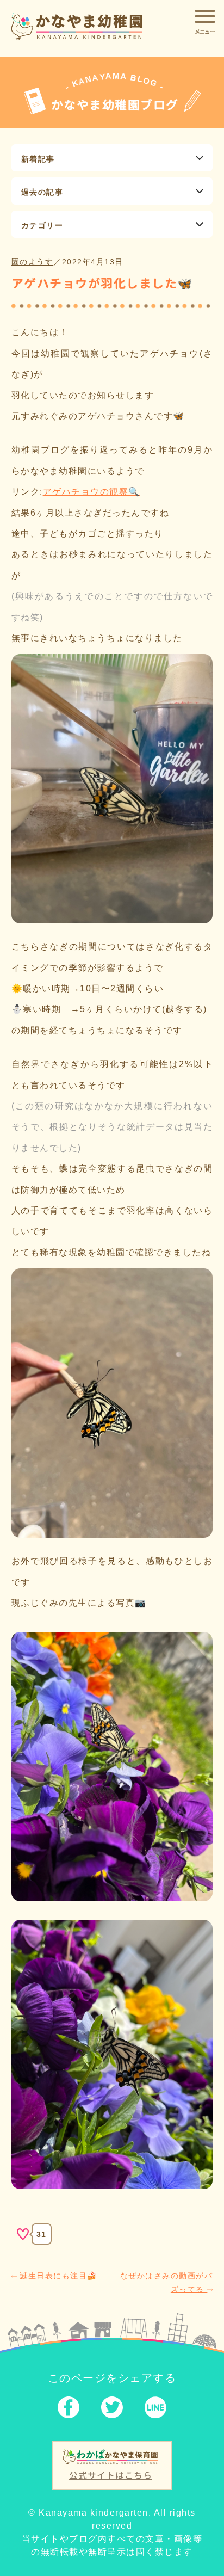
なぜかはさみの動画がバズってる (167, 2282)
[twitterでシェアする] (112, 2410)
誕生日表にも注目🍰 (57, 2276)
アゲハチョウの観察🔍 (92, 492)
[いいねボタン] (23, 2234)
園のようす (33, 262)
